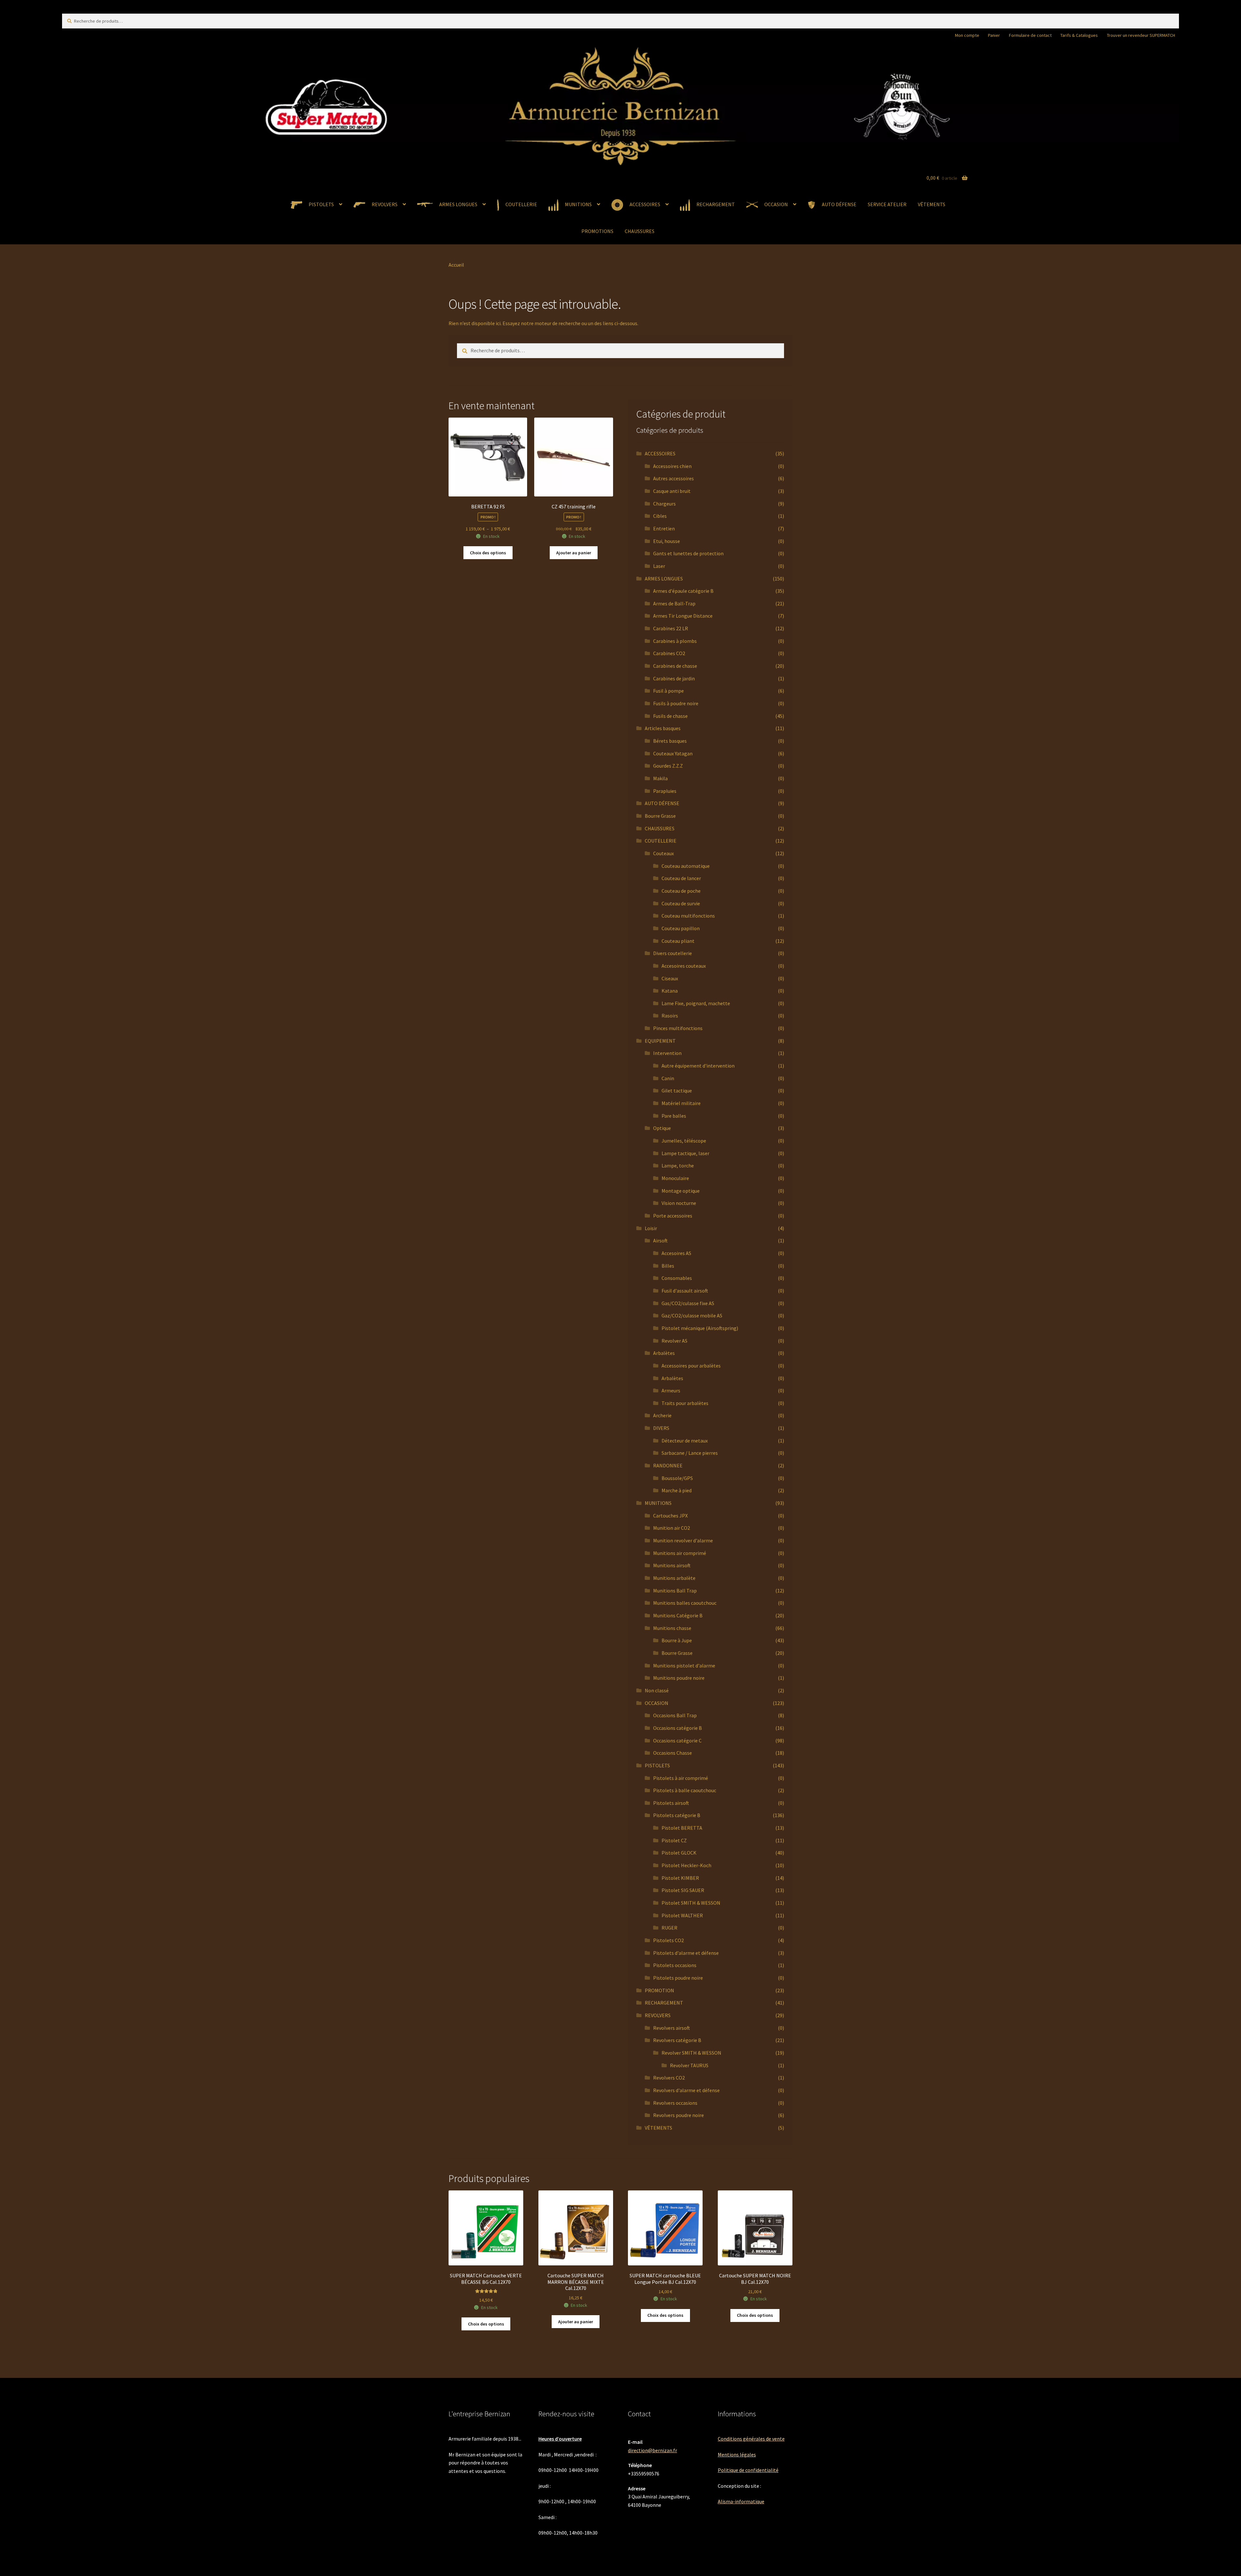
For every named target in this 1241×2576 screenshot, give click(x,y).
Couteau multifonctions (688, 916)
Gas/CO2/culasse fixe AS (688, 1303)
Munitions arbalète (674, 1578)
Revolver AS (674, 1341)
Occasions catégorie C (677, 1740)
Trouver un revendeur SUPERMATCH (1141, 35)
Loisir (651, 1228)
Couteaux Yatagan (673, 753)
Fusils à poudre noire (676, 703)
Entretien (664, 528)
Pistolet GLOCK (679, 1853)
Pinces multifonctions (678, 1028)
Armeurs (671, 1390)
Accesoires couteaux (684, 966)
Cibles (660, 516)
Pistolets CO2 (668, 1940)
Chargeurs (664, 504)
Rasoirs (670, 1016)
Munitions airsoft (672, 1565)
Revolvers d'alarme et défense (686, 2090)
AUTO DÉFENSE (662, 803)
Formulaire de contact (1030, 35)
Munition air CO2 (672, 1528)
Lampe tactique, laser (685, 1153)
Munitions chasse (672, 1628)
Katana (670, 991)
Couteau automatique (686, 866)
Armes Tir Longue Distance (683, 616)
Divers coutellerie (673, 953)
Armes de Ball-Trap (674, 603)
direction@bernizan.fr (652, 2450)
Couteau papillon (681, 928)
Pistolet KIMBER (680, 1878)
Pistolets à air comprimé (681, 1778)
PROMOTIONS (597, 231)
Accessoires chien (672, 466)
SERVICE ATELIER (887, 204)
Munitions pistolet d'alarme (684, 1666)
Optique (662, 1128)
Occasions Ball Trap (675, 1715)
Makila (660, 778)
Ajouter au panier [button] (574, 553)
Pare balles (674, 1116)
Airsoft (660, 1240)
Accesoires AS (676, 1253)
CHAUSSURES (640, 231)
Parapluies (665, 791)
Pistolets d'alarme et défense (686, 1953)
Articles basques (663, 728)
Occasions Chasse (673, 1753)
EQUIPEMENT (660, 1041)
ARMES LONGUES (664, 579)
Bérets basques (670, 741)
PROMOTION (659, 1990)
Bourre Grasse (660, 816)
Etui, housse (667, 541)
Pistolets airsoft (671, 1803)
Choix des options (488, 553)
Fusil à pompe (668, 691)
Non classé (657, 1690)
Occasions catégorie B (678, 1728)
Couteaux (663, 853)
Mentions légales (737, 2454)
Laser (659, 566)
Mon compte (967, 35)
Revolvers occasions (675, 2103)
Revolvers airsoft (672, 2028)
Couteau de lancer (681, 878)
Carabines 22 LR (671, 628)
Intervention (667, 1053)
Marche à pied (677, 1490)
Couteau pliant (678, 941)
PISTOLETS (657, 1765)
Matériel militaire (681, 1103)
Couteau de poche (681, 891)
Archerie (662, 1415)
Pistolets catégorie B (677, 1815)
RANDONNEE (668, 1465)
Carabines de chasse (675, 666)
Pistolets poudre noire (678, 1978)
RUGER (669, 1928)
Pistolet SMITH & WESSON (691, 1903)
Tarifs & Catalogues (1079, 35)
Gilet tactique (677, 1091)
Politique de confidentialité (748, 2470)
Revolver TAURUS (689, 2065)
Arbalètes (664, 1353)
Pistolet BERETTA (682, 1828)
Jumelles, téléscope (684, 1141)
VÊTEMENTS (932, 204)
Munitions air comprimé (680, 1553)
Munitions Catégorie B (678, 1615)
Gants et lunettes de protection (688, 553)
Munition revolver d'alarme (683, 1540)
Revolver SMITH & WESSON (691, 2053)
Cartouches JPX (670, 1516)
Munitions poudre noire (679, 1678)
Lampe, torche (678, 1166)
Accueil (456, 265)
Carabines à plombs (675, 641)
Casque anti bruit (672, 491)
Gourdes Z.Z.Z (668, 766)
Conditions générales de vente (751, 2439)
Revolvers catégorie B (677, 2040)
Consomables (677, 1278)
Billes (668, 1266)
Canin (668, 1078)
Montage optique (681, 1191)
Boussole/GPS (677, 1478)
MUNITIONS (658, 1503)
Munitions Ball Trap (675, 1591)
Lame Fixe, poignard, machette (696, 1003)
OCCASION (657, 1703)
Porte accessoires (673, 1216)
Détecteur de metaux (685, 1441)
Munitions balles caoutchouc (685, 1603)
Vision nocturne (679, 1203)
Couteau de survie (681, 903)
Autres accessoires (674, 478)
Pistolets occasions (675, 1965)
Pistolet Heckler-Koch (686, 1865)
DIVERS (661, 1428)
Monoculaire (675, 1178)
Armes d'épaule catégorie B (683, 591)
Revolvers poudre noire (679, 2115)
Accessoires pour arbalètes (691, 1366)
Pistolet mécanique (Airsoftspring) (700, 1328)
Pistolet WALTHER (682, 1915)
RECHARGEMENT (664, 2003)
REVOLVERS (658, 2015)
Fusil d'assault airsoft (685, 1291)
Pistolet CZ (674, 1840)
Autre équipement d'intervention (698, 1066)
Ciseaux (670, 978)
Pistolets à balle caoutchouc (685, 1790)
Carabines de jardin (674, 678)
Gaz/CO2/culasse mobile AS (692, 1315)
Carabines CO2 (669, 653)
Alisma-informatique (741, 2501)
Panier (994, 35)
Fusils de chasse (670, 716)
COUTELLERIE (661, 841)
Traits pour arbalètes (685, 1403)
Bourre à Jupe (677, 1640)
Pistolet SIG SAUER (683, 1890)
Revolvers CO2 (669, 2078)
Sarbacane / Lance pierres (690, 1453)
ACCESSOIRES (660, 453)
